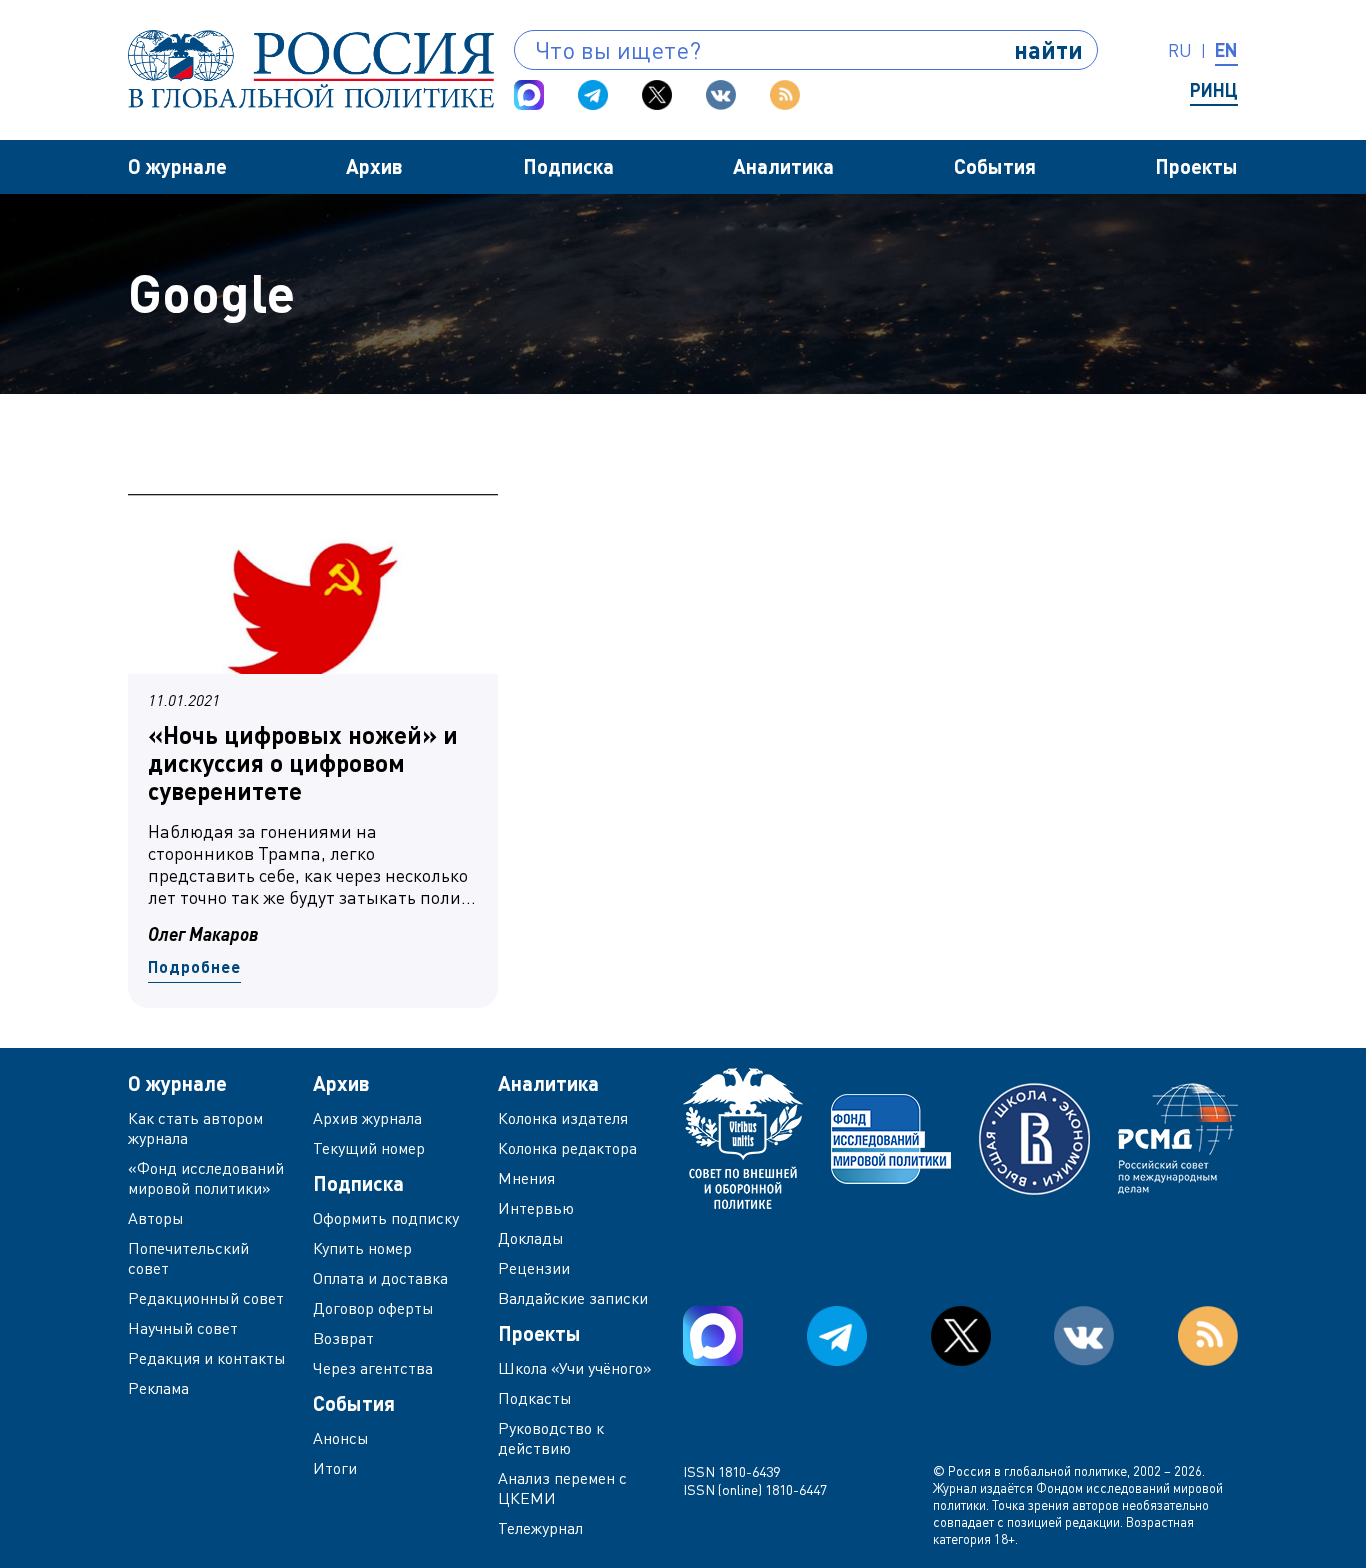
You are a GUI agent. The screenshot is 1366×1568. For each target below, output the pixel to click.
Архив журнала (367, 1118)
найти (1048, 49)
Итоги (335, 1468)
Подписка (568, 166)
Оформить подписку (386, 1218)
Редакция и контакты (207, 1358)
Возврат (343, 1338)
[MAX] (529, 95)
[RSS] (785, 95)
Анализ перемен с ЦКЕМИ (562, 1488)
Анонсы (341, 1438)
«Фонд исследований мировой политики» (206, 1178)
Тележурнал (540, 1528)
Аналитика (783, 166)
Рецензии (534, 1268)
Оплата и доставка (380, 1278)
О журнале (177, 166)
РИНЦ (1214, 90)
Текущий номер (369, 1148)
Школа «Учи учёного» (575, 1368)
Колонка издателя (563, 1118)
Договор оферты (373, 1308)
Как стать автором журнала (195, 1128)
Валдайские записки (573, 1298)
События (995, 166)
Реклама (158, 1388)
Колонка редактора (567, 1148)
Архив (374, 166)
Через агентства (373, 1368)
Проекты (1196, 166)
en (1226, 50)
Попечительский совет (188, 1258)
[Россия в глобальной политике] (311, 69)
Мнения (526, 1178)
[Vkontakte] (721, 95)
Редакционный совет (206, 1298)
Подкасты (535, 1398)
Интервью (536, 1208)
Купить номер (362, 1248)
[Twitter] (657, 95)
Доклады (531, 1238)
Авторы (156, 1218)
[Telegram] (593, 95)
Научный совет (183, 1328)
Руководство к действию (551, 1438)
